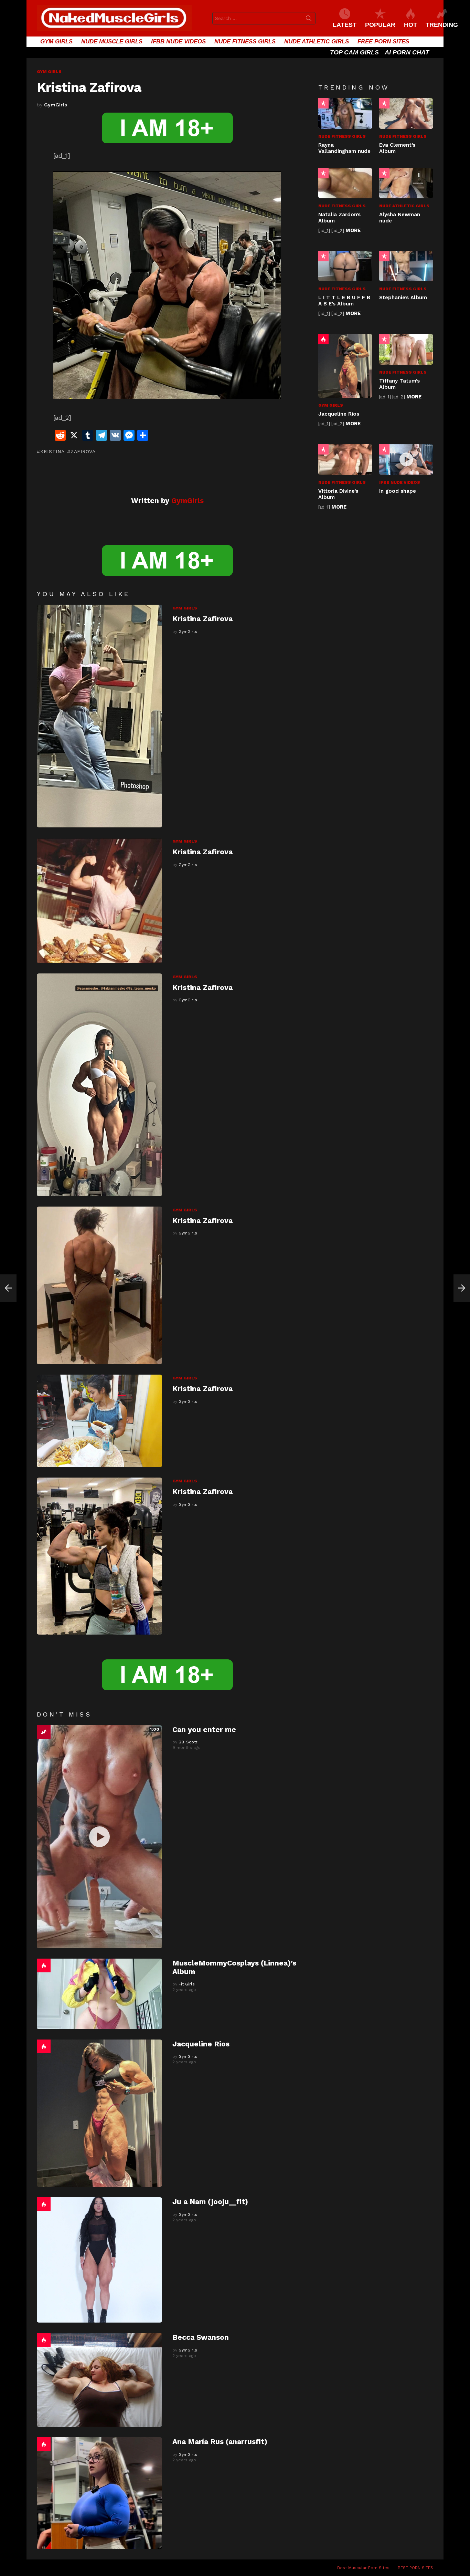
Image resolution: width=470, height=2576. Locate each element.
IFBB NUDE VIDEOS (178, 41)
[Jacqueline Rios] (99, 2113)
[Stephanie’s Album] (406, 266)
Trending (44, 1732)
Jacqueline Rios (201, 2044)
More (353, 230)
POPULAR (380, 25)
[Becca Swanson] (99, 2380)
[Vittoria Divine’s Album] (345, 459)
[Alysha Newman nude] (406, 183)
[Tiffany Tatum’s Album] (406, 349)
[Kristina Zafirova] (99, 716)
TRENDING (442, 25)
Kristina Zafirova (202, 619)
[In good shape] (406, 459)
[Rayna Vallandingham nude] (345, 113)
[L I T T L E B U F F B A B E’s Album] (345, 266)
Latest (345, 25)
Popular (323, 103)
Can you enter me (204, 1729)
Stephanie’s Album (403, 298)
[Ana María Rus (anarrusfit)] (99, 2493)
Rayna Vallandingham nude (344, 148)
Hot (44, 1965)
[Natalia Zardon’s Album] (345, 183)
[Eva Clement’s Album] (406, 113)
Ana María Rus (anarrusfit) (220, 2442)
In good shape (398, 491)
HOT (410, 25)
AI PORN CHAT (407, 52)
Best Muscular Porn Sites (363, 2568)
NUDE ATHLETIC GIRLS (317, 41)
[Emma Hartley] (8, 1288)
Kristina (52, 451)
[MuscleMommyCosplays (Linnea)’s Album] (99, 1994)
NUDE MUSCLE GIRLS (112, 41)
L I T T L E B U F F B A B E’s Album (344, 301)
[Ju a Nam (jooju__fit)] (99, 2260)
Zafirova (83, 451)
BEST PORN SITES (415, 2568)
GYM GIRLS (56, 41)
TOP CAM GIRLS (354, 52)
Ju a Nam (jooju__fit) (210, 2202)
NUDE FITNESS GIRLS (245, 41)
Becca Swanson (201, 2337)
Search (309, 20)
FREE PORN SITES (383, 41)
